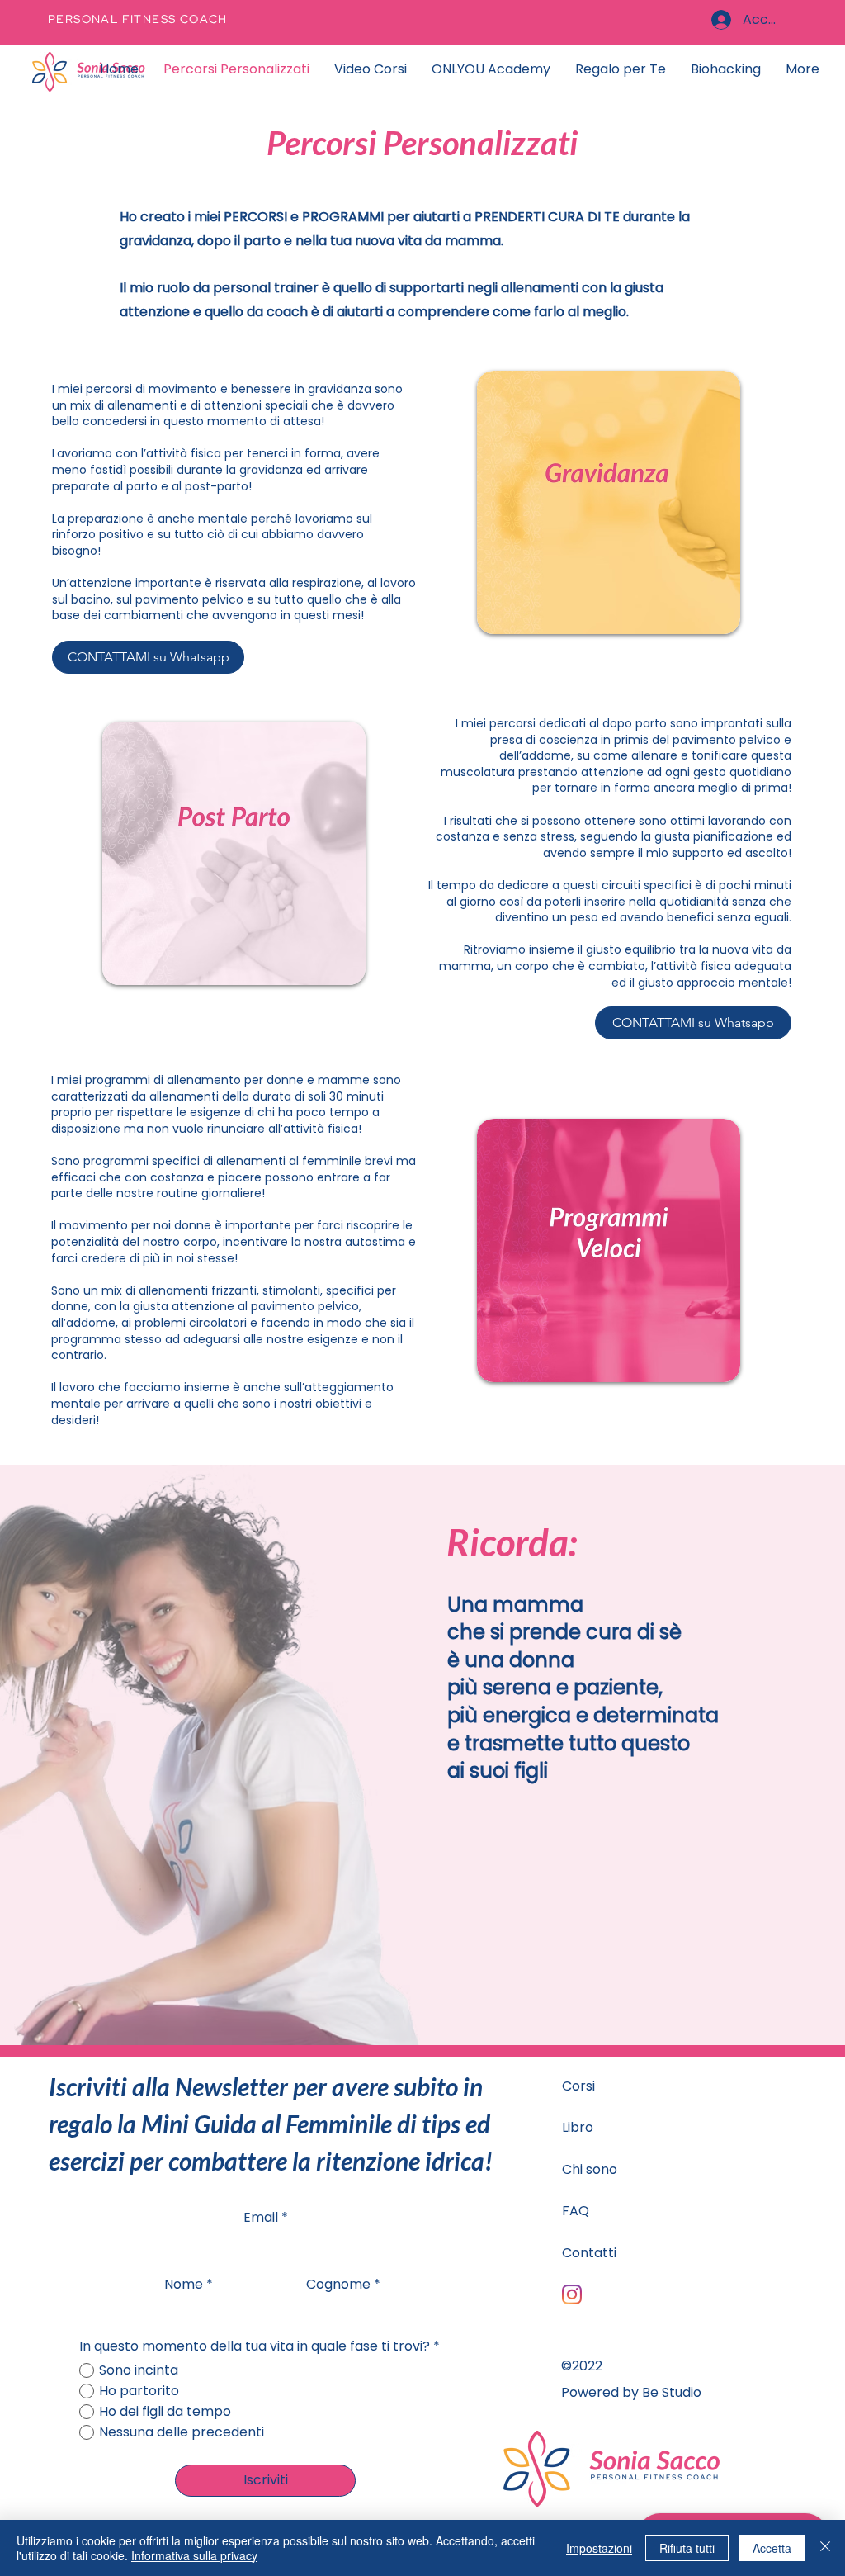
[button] (621, 69)
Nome (184, 2285)
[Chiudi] (825, 2548)
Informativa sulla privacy (194, 2555)
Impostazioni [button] (599, 2548)
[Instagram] (572, 2294)
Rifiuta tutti (687, 2548)
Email (261, 2218)
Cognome (338, 2285)
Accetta (772, 2548)
